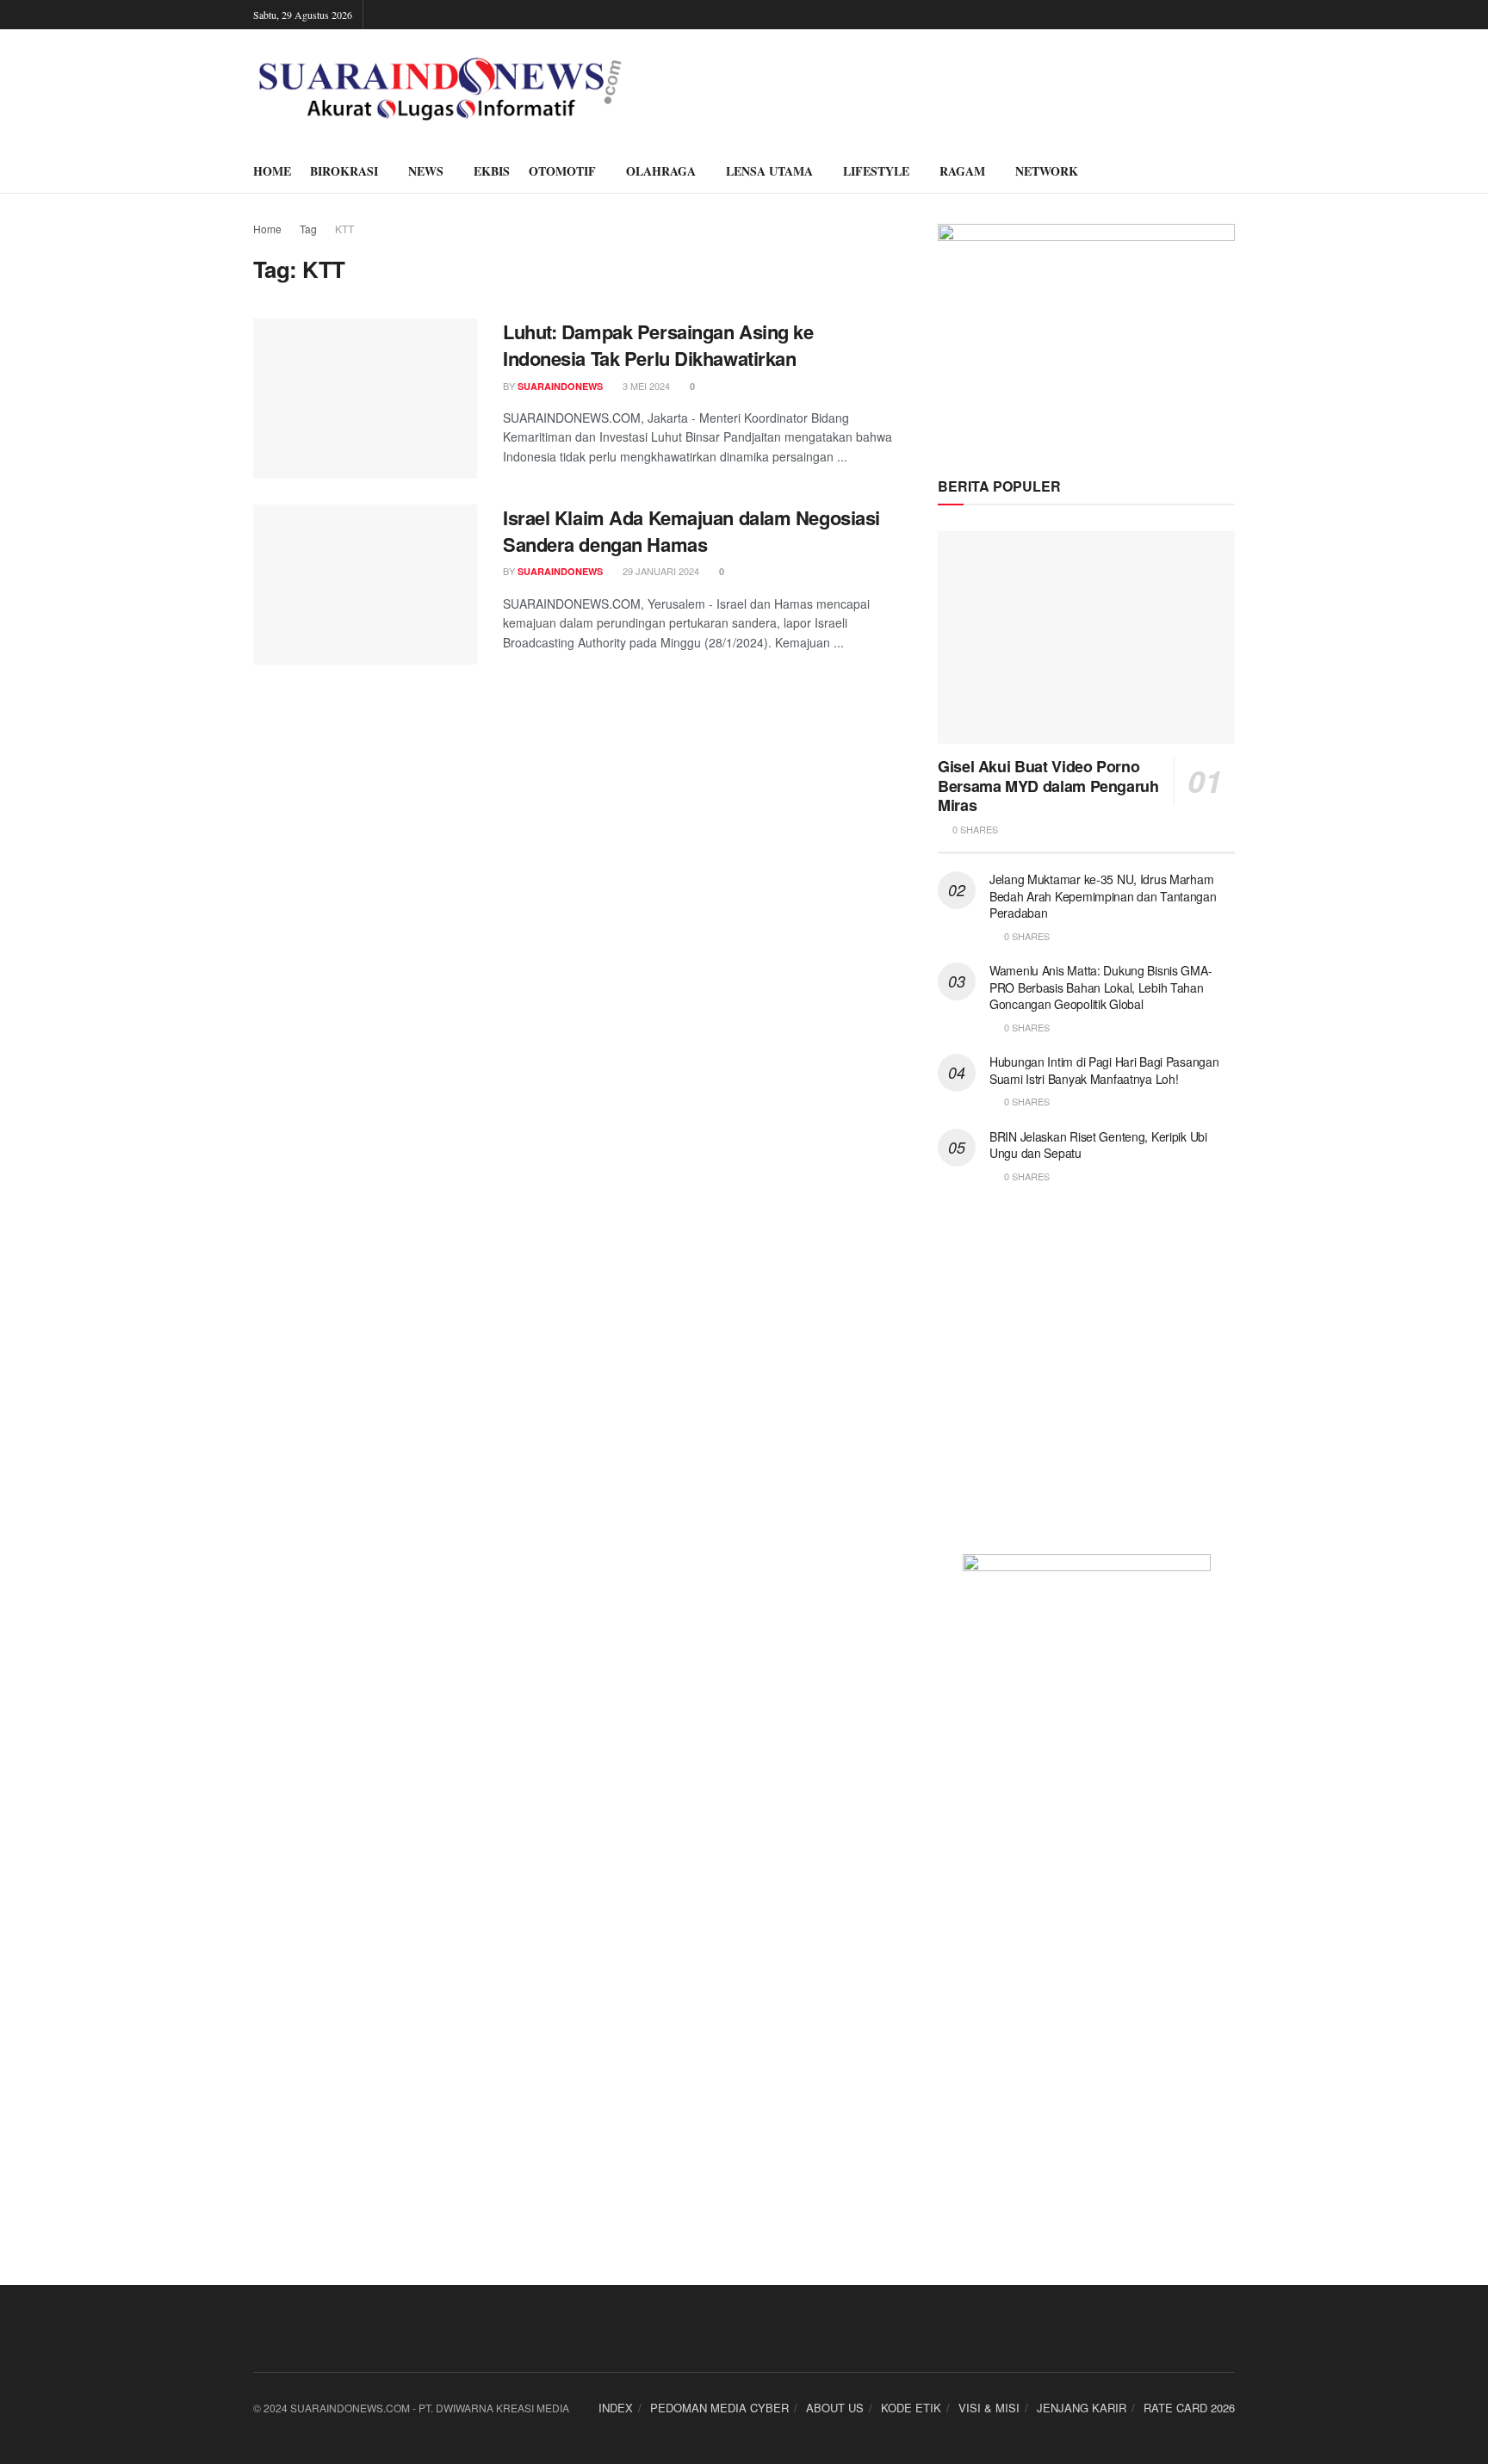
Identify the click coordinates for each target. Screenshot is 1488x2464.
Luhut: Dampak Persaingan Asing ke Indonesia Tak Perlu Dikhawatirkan (658, 345)
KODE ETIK (911, 2408)
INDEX (616, 2408)
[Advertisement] (1086, 1379)
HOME (272, 171)
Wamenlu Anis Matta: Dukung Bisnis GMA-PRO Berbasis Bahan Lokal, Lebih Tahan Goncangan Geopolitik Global (1100, 987)
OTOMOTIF (562, 171)
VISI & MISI (989, 2408)
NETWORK (1047, 171)
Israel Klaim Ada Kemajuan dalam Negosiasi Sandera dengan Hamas (691, 531)
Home (267, 229)
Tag (308, 229)
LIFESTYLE (876, 171)
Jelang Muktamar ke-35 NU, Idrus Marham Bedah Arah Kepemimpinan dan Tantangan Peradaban (1103, 896)
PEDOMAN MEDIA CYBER (719, 2408)
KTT (344, 229)
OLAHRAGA (661, 171)
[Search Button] (1228, 171)
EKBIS (492, 171)
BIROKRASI (344, 171)
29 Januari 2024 (660, 571)
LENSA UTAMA (769, 171)
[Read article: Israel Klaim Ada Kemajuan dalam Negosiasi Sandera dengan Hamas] (365, 585)
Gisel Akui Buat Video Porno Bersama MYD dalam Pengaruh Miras (1048, 786)
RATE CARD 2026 (1189, 2408)
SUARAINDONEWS (560, 386)
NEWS (426, 171)
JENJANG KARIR (1082, 2408)
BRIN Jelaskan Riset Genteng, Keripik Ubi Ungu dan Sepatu (1098, 1145)
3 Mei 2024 (645, 386)
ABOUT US (835, 2408)
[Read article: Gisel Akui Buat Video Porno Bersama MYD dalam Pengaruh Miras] (1086, 638)
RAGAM (962, 171)
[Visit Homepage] (440, 90)
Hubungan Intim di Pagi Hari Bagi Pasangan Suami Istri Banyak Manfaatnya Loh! (1104, 1070)
